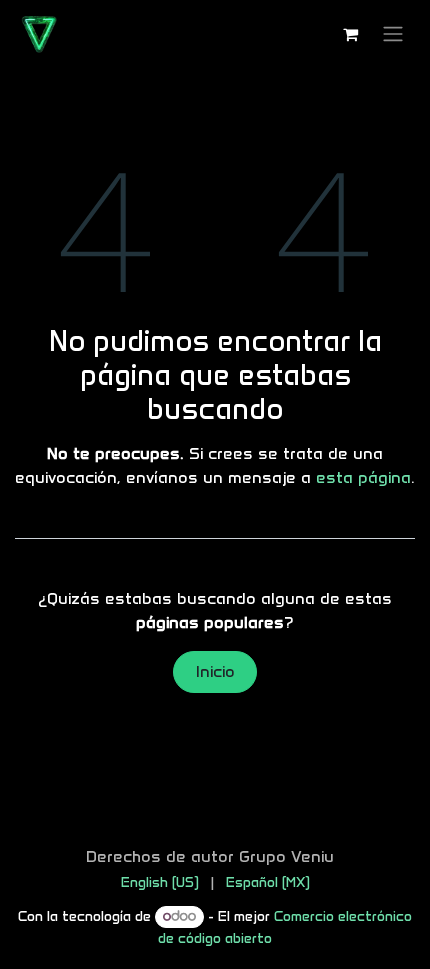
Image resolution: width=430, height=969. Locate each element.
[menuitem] (160, 882)
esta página (363, 477)
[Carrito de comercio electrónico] (350, 34)
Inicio (215, 671)
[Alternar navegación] (393, 34)
